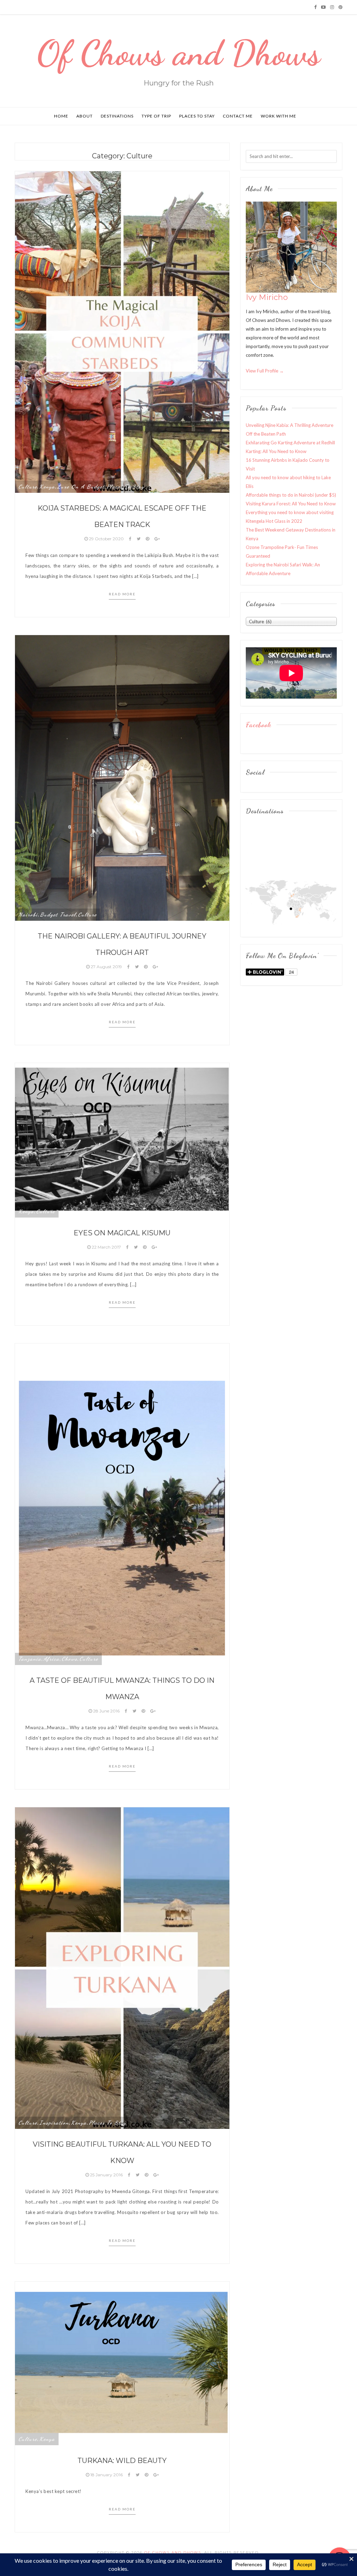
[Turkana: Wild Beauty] (122, 2363)
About (85, 116)
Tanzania (30, 1659)
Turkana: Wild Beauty (122, 2461)
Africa (52, 1659)
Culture (28, 487)
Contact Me (238, 116)
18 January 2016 (107, 2475)
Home (61, 116)
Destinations (117, 116)
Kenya (47, 487)
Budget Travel (58, 914)
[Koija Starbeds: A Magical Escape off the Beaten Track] (122, 331)
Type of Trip (156, 116)
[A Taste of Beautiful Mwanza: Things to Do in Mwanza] (122, 1504)
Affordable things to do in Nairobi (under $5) (291, 495)
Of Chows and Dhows (179, 53)
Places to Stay (197, 116)
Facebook (259, 725)
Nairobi (28, 914)
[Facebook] (315, 7)
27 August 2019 (106, 967)
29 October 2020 (106, 539)
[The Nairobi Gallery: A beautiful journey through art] (122, 777)
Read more (122, 594)
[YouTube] (323, 7)
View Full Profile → (265, 371)
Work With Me (279, 116)
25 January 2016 (106, 2175)
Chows (70, 1659)
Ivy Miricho (267, 297)
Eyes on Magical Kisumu (122, 1233)
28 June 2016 (106, 1711)
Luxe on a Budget (81, 487)
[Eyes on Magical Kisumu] (122, 1140)
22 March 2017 (106, 1247)
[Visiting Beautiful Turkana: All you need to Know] (122, 1967)
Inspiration (54, 2123)
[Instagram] (332, 7)
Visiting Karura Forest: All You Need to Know (291, 504)
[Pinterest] (340, 7)
